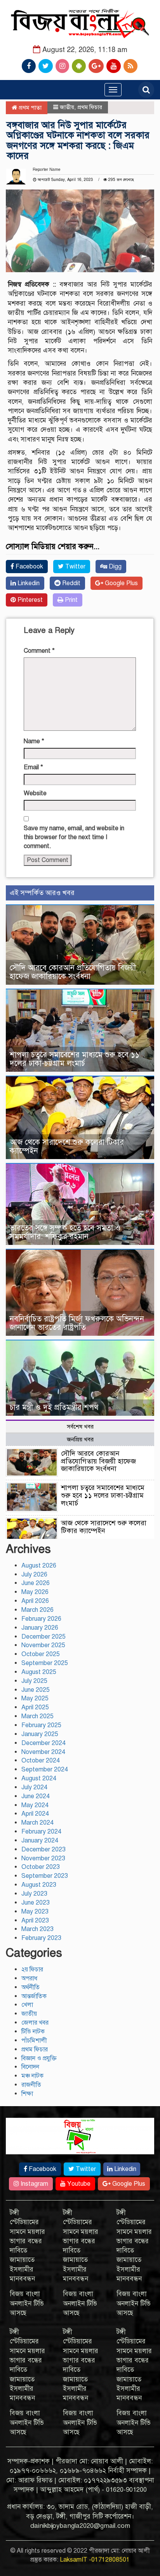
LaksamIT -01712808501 (95, 2560)
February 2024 (41, 1832)
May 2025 (35, 1698)
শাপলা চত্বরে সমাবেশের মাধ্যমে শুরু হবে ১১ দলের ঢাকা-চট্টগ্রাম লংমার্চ (75, 1059)
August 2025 (39, 1672)
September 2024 (45, 1769)
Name (34, 741)
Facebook (29, 567)
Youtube (78, 2184)
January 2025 (40, 1734)
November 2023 (43, 1858)
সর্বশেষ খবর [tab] (80, 1427)
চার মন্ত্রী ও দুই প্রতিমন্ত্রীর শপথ (54, 1407)
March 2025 (37, 1716)
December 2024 (43, 1743)
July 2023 (34, 1894)
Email (33, 767)
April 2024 (35, 1814)
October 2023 (41, 1867)
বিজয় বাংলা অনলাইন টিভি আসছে (27, 2303)
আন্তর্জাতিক (34, 1996)
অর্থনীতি (30, 1987)
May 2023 (35, 1912)
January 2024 (40, 1841)
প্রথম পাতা (29, 108)
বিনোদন (30, 2067)
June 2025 (36, 1690)
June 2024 (36, 1796)
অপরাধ (29, 1978)
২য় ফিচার (32, 1969)
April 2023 (35, 1921)
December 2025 (43, 1637)
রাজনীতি (31, 2085)
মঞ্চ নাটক (32, 2076)
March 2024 (37, 1823)
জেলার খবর (35, 2023)
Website (35, 793)
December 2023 (43, 1849)
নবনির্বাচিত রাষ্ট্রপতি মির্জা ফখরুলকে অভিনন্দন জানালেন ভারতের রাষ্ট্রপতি (77, 1323)
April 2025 (35, 1707)
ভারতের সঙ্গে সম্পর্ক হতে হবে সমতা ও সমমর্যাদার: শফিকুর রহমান (65, 1232)
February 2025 (41, 1725)
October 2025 (41, 1654)
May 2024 (35, 1805)
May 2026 (35, 1592)
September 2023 (45, 1876)
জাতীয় (67, 107)
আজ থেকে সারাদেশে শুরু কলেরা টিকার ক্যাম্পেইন (67, 1146)
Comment (39, 651)
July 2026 (34, 1575)
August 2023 (39, 1885)
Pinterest (29, 600)
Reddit (70, 583)
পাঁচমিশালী (34, 2041)
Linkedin (28, 583)
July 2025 (34, 1681)
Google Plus (121, 583)
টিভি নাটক (33, 2032)
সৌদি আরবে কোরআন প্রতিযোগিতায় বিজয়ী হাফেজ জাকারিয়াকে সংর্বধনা (73, 972)
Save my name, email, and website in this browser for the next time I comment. (74, 837)
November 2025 (43, 1645)
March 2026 (37, 1610)
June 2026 (36, 1583)
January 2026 (40, 1628)
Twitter (75, 567)
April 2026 (35, 1601)
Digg (114, 567)
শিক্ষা (27, 2094)
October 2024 (41, 1761)
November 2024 (43, 1752)
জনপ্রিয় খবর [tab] (80, 1439)
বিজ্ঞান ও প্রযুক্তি (39, 2058)
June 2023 (36, 1903)
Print (70, 600)
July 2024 (34, 1787)
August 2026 (39, 1566)
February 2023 (41, 1938)
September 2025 (45, 1663)
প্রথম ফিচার (90, 107)
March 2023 (37, 1929)
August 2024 (39, 1778)
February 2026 (41, 1619)
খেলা (27, 2005)
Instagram (34, 2184)
